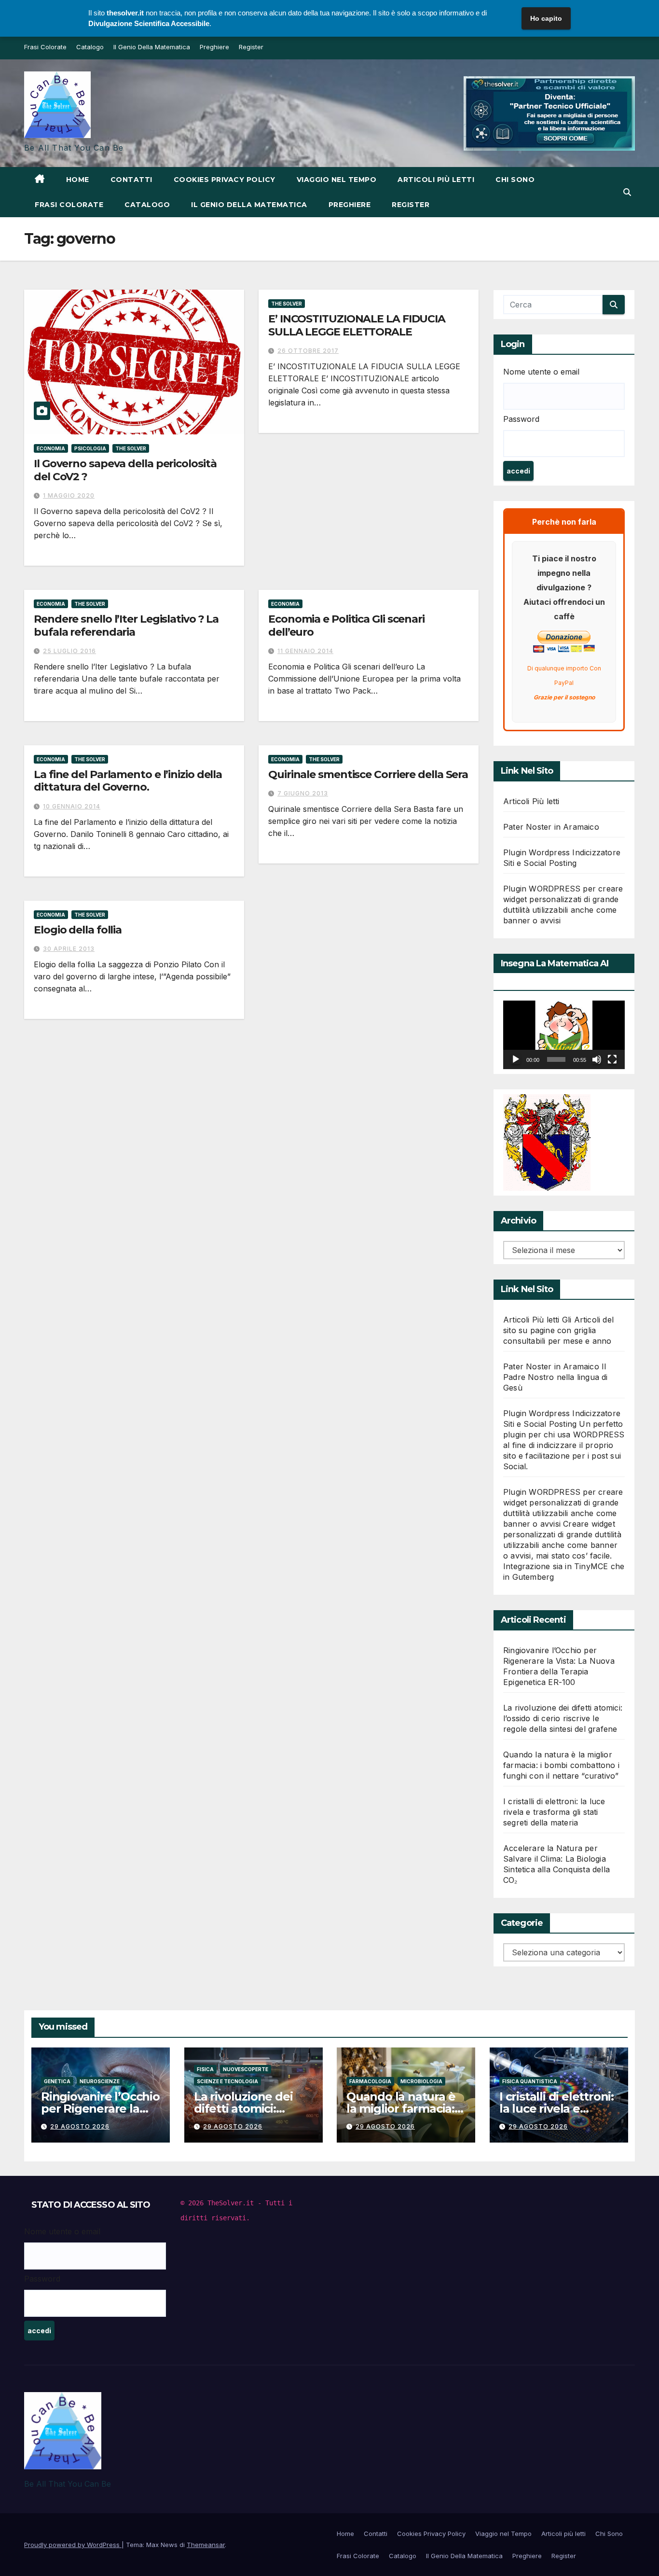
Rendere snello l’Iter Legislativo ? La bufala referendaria (126, 625)
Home (78, 180)
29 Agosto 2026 (80, 2126)
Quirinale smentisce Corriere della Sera (368, 774)
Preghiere (214, 47)
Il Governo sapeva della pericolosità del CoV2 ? (125, 470)
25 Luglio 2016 (69, 651)
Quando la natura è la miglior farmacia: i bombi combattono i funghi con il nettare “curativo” (561, 1765)
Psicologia (90, 448)
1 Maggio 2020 (69, 495)
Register (251, 47)
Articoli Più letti (531, 801)
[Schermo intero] (612, 1059)
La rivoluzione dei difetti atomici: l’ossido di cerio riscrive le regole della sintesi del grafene (563, 1718)
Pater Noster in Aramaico (551, 827)
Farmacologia (370, 2081)
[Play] (516, 1059)
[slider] (556, 1059)
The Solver (131, 448)
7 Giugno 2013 (303, 793)
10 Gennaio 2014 (72, 806)
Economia (51, 448)
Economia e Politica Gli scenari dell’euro (346, 625)
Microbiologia (421, 2081)
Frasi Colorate (45, 47)
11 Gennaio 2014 (305, 651)
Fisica (205, 2069)
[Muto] (597, 1059)
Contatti (131, 180)
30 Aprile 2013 (69, 949)
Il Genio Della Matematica (152, 47)
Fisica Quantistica (530, 2081)
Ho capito (546, 18)
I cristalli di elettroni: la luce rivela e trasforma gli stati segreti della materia (554, 1812)
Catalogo (90, 47)
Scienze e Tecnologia (227, 2081)
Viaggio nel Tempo (337, 180)
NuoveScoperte (246, 2069)
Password (521, 419)
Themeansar (206, 2545)
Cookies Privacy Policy (225, 180)
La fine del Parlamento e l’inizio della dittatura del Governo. (128, 781)
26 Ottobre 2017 (308, 351)
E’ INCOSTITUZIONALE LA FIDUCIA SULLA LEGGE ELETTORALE (357, 325)
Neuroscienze (100, 2081)
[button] (627, 192)
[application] (564, 1035)
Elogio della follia (78, 930)
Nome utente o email (541, 372)
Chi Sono (515, 180)
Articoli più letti (436, 180)
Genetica (57, 2081)
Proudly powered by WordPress (73, 2545)
